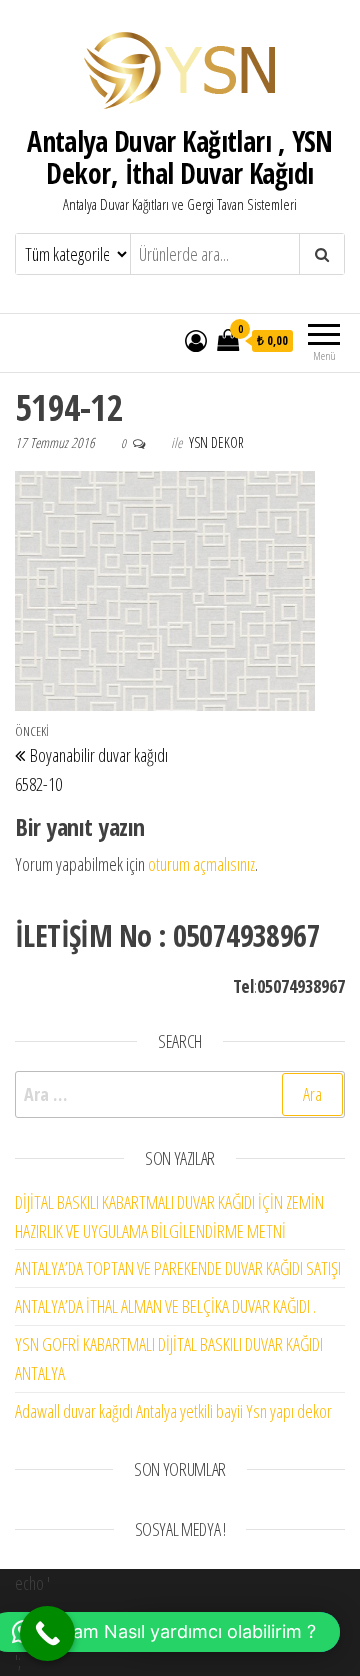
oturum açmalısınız (201, 864)
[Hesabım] (196, 340)
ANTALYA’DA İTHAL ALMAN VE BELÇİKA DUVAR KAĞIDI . (165, 1306)
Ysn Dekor (216, 442)
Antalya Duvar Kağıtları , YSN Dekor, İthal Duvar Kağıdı (180, 157)
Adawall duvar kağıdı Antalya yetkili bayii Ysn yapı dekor (173, 1411)
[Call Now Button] (47, 1633)
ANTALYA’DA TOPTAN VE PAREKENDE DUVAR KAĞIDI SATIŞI (178, 1268)
